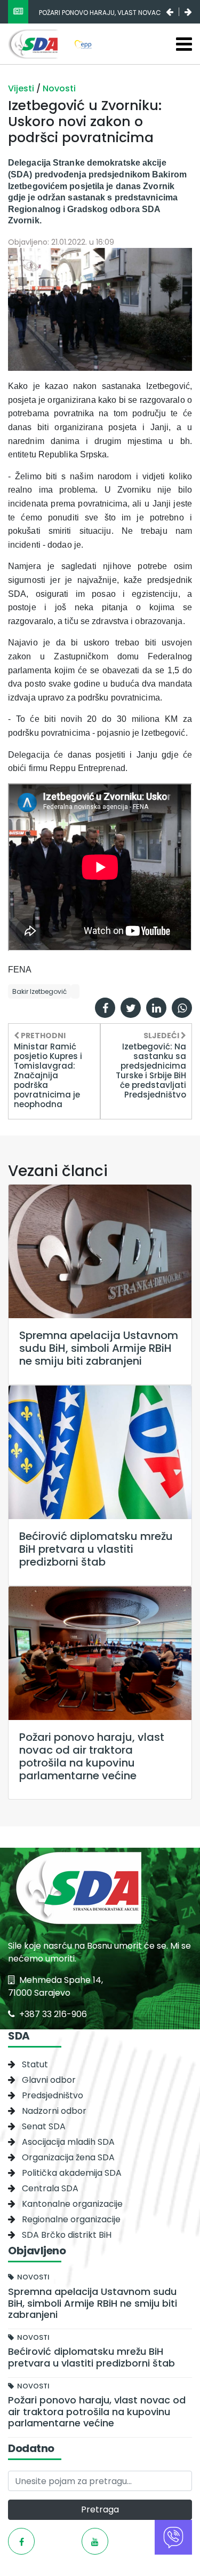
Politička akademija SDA (72, 2173)
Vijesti (22, 88)
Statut (35, 2064)
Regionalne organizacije (71, 2219)
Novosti (59, 88)
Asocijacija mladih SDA (68, 2142)
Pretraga (100, 2509)
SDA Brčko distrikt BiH (67, 2235)
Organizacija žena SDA (68, 2157)
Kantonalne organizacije (72, 2204)
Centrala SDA (50, 2188)
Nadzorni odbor (54, 2111)
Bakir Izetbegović (39, 991)
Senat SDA (44, 2126)
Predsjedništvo (53, 2095)
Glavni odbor (49, 2080)
